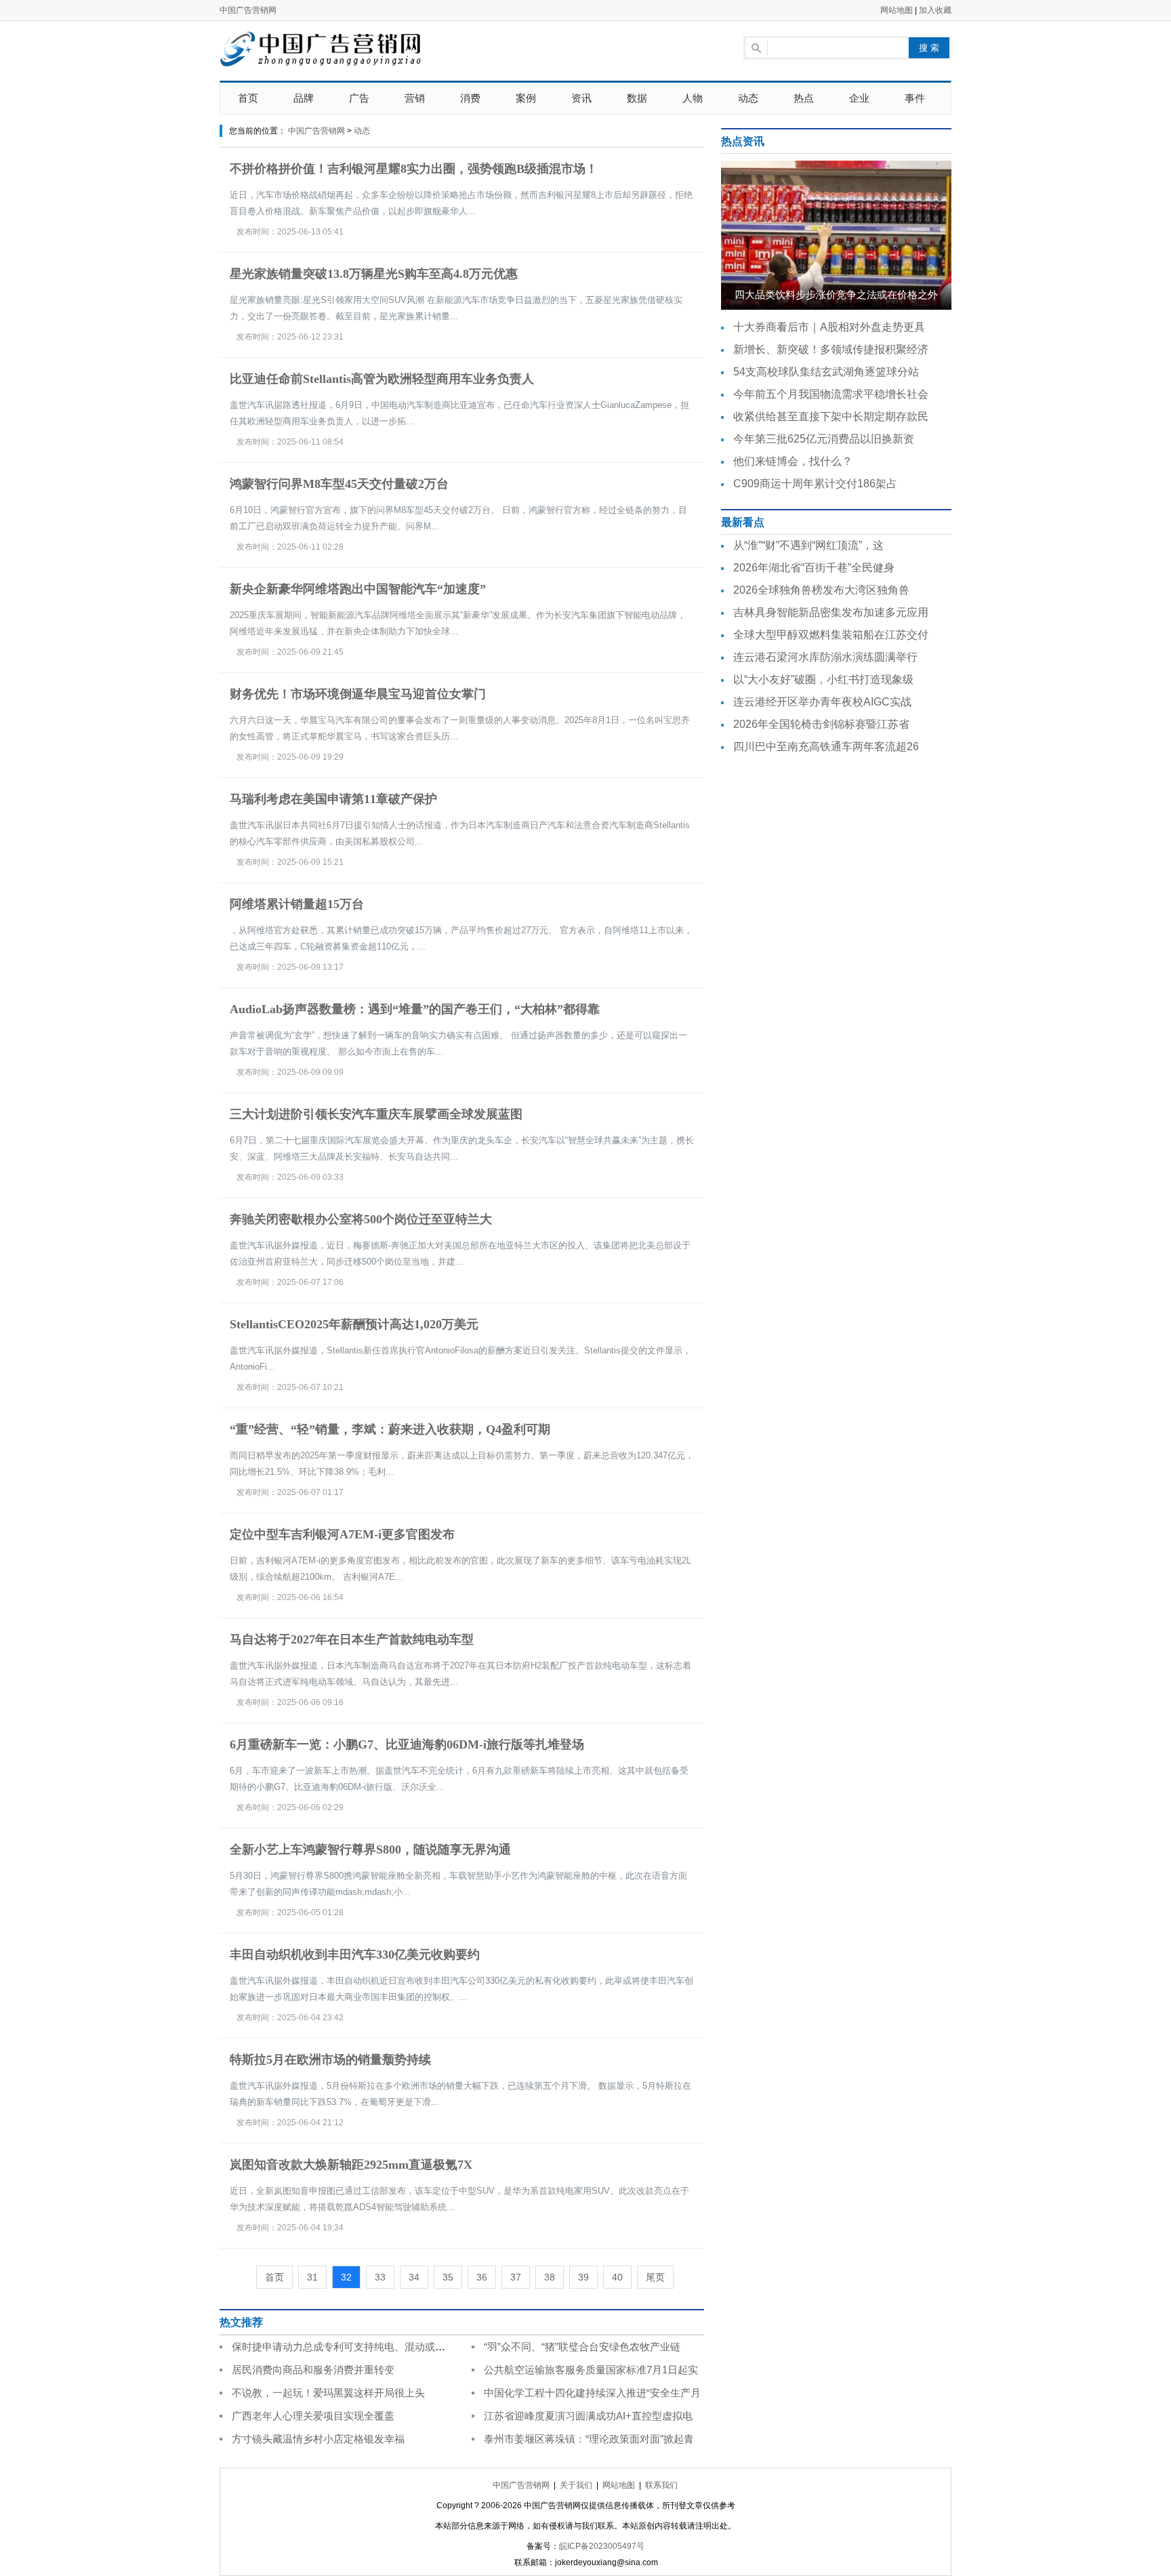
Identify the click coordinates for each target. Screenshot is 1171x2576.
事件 (915, 98)
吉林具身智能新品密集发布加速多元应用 (831, 612)
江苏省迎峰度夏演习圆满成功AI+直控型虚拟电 (588, 2416)
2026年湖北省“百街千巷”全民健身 (814, 568)
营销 (415, 98)
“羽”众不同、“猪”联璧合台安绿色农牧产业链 (582, 2347)
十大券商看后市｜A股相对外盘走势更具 (829, 327)
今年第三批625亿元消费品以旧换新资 (824, 439)
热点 (804, 98)
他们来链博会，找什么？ (793, 461)
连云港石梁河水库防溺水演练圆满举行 (825, 657)
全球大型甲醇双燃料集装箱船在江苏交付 (831, 635)
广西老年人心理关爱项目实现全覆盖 (313, 2416)
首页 (248, 98)
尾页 (655, 2277)
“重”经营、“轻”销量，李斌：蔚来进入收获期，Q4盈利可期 (390, 1429)
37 (516, 2277)
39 (583, 2277)
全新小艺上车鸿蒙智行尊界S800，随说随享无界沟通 (370, 1849)
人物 (693, 98)
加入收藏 (935, 10)
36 (482, 2277)
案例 (526, 98)
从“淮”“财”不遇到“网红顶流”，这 (808, 545)
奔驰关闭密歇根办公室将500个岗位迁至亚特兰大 (361, 1219)
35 (448, 2277)
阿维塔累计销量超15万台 (297, 904)
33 (380, 2277)
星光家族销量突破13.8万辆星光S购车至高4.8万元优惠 (374, 274)
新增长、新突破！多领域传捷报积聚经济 (831, 349)
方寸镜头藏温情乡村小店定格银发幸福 (318, 2439)
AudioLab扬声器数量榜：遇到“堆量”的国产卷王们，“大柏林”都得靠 (415, 1009)
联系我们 (661, 2485)
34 (414, 2277)
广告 (359, 98)
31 (312, 2277)
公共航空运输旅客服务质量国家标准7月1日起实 (591, 2370)
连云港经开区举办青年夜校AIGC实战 (822, 702)
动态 (748, 98)
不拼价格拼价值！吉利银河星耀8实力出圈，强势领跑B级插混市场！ (414, 169)
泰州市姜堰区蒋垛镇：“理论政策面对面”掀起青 (589, 2439)
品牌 (304, 98)
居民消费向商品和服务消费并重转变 (313, 2370)
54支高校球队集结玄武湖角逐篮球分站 (826, 372)
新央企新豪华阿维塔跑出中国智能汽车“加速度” (358, 589)
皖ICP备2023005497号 (602, 2546)
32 (346, 2277)
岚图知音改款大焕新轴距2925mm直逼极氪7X (351, 2165)
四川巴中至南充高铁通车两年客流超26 (826, 747)
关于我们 (576, 2485)
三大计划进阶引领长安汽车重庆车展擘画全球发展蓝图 (376, 1114)
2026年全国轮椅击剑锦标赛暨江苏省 (821, 724)
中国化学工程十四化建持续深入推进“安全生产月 (592, 2393)
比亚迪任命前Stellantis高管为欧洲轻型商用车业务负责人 (382, 379)
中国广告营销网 (248, 10)
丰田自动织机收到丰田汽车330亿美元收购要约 (355, 1955)
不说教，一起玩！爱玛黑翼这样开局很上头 (328, 2393)
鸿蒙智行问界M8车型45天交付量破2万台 (339, 484)
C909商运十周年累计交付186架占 (815, 484)
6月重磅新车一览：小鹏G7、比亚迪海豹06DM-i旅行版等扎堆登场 (407, 1744)
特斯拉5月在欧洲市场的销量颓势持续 (330, 2060)
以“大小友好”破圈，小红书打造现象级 (823, 679)
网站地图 (897, 10)
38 (550, 2277)
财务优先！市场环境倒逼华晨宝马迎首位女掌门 (358, 694)
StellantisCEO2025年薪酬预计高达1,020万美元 (354, 1324)
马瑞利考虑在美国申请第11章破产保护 (333, 799)
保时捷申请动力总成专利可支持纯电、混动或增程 (344, 2347)
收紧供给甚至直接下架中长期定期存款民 (831, 416)
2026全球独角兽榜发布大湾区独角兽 (821, 590)
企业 (859, 98)
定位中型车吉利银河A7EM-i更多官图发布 (342, 1534)
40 (617, 2277)
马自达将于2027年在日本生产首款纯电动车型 (352, 1639)
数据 (637, 98)
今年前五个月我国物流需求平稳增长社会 (831, 394)
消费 (470, 98)
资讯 (581, 98)
